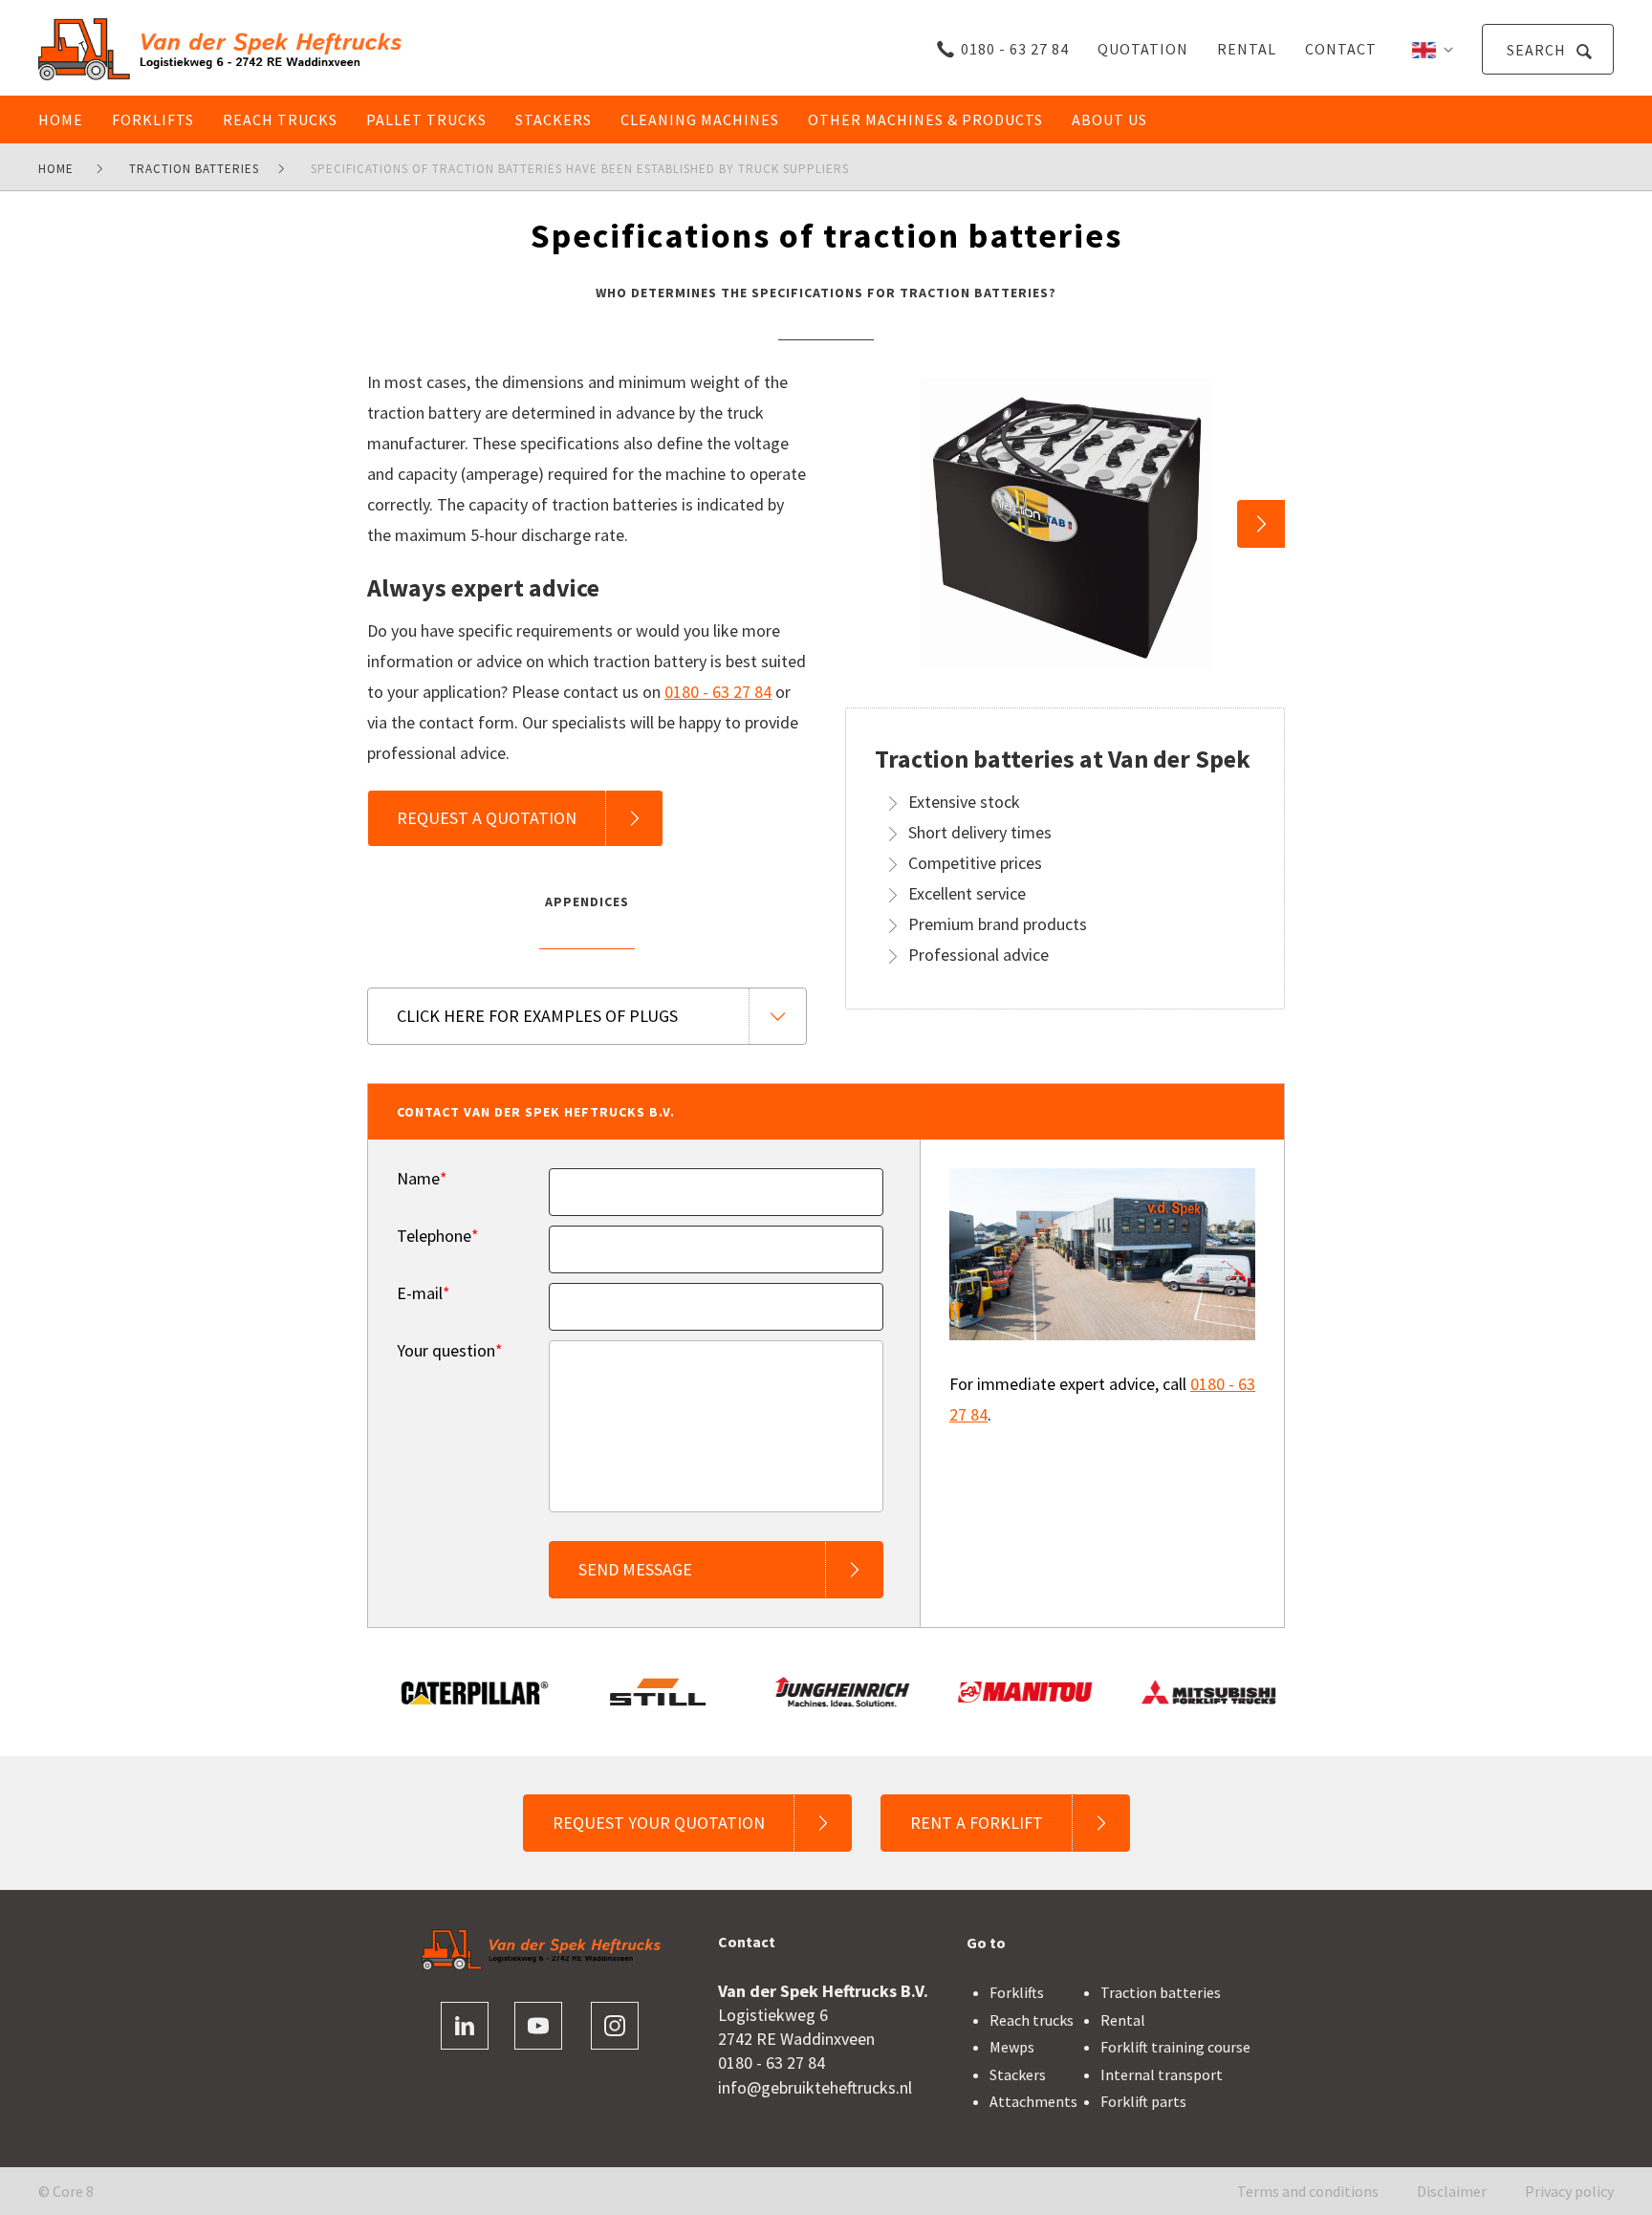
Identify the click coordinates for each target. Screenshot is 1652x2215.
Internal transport (1162, 2074)
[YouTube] (538, 2026)
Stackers (1018, 2074)
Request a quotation (487, 818)
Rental (1247, 49)
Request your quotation (659, 1823)
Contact (1341, 49)
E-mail (424, 1293)
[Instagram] (615, 2026)
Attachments (1033, 2101)
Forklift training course (1175, 2047)
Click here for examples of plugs (537, 1016)
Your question (450, 1351)
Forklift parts (1143, 2101)
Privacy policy (1569, 2191)
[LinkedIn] (465, 2026)
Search (1538, 50)
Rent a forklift (977, 1823)
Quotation (1143, 49)
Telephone (438, 1236)
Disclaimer (1452, 2191)
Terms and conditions (1308, 2191)
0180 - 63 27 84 (1015, 49)
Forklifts (1017, 1992)
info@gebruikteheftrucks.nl (815, 2087)
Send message (635, 1569)
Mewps (1012, 2047)
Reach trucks (1032, 2020)
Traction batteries (1161, 1992)
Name (422, 1179)
